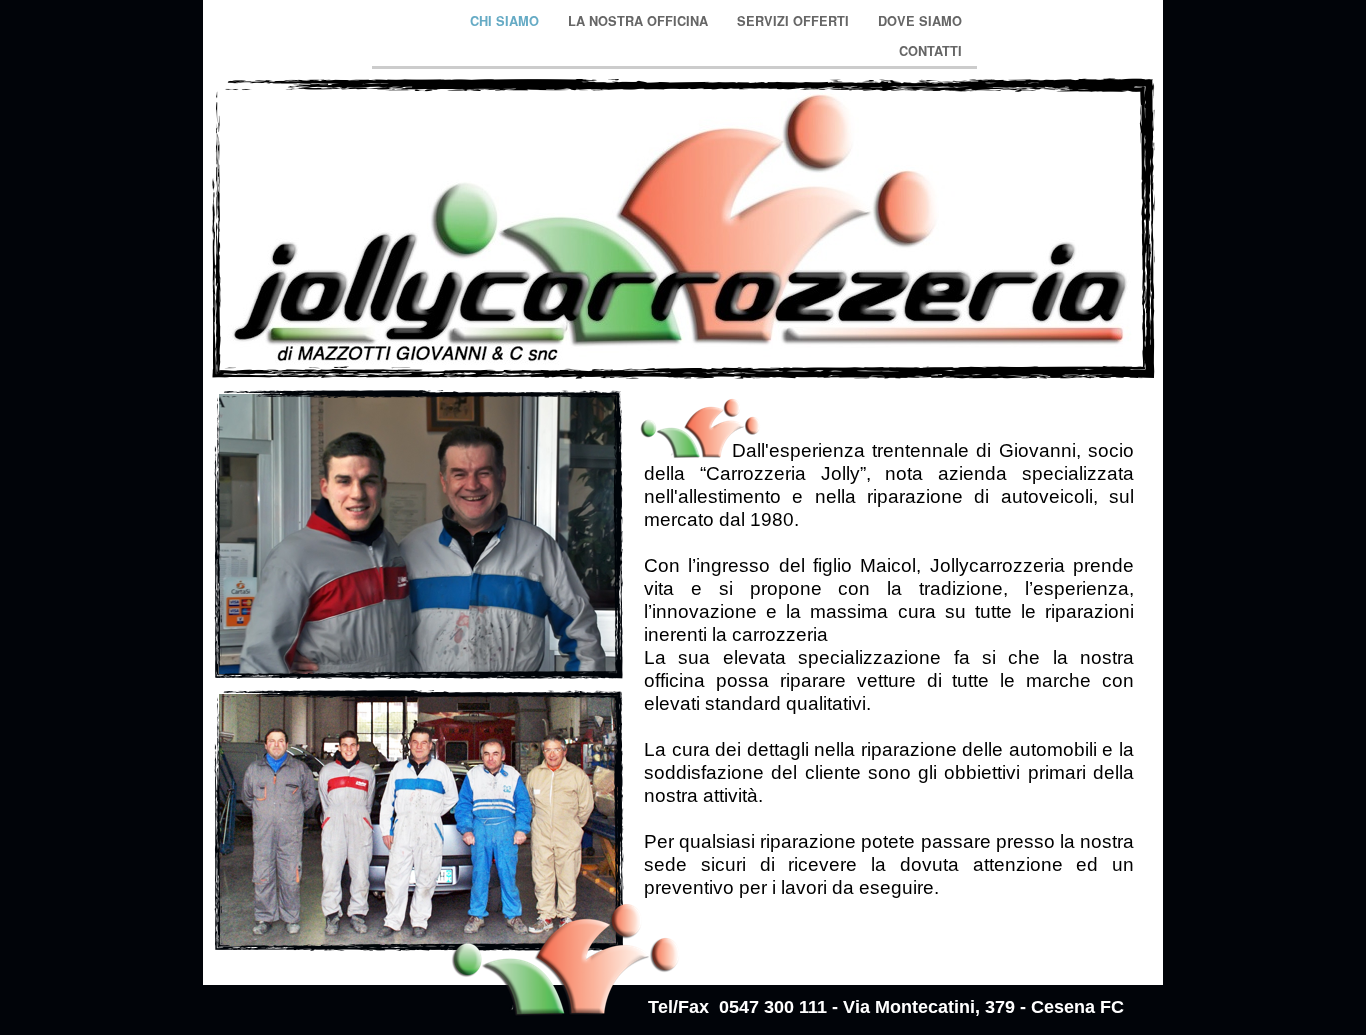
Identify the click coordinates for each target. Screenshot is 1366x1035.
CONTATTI (930, 51)
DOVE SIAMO (920, 21)
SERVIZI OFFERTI (795, 21)
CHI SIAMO (506, 21)
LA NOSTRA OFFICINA (640, 21)
